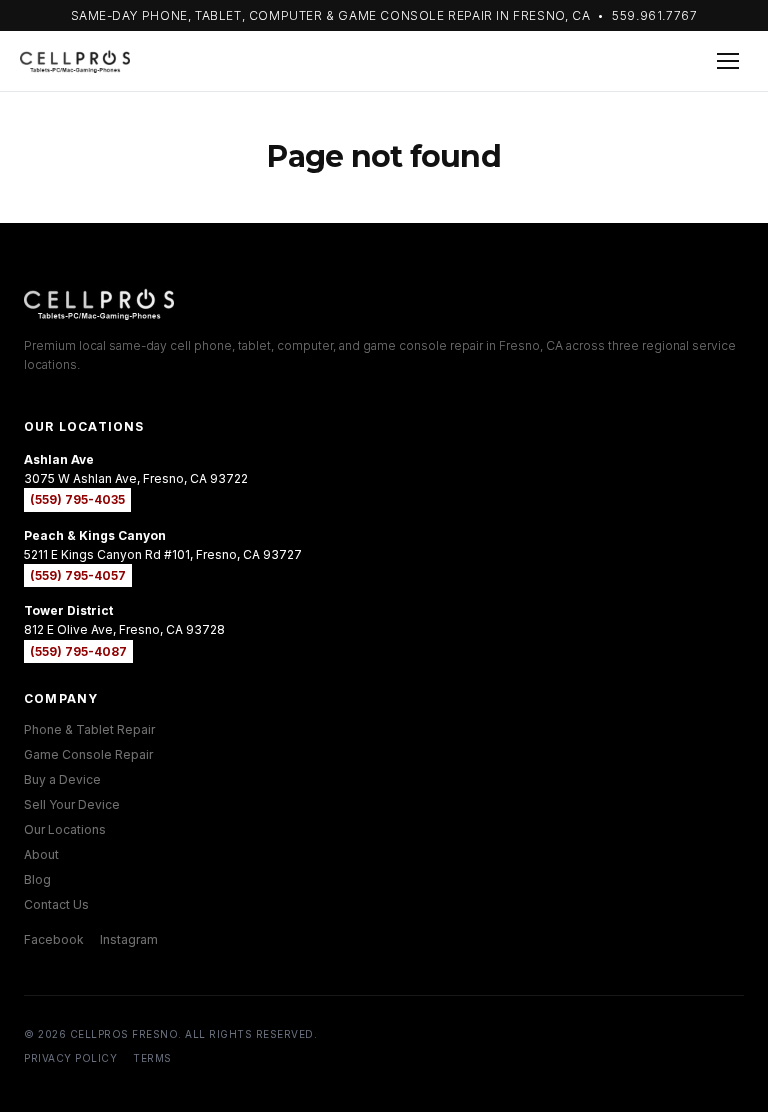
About (41, 854)
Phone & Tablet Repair (89, 729)
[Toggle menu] (728, 61)
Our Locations (65, 829)
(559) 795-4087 (78, 651)
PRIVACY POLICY (70, 1058)
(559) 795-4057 (78, 575)
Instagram (129, 939)
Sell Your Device (72, 804)
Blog (37, 879)
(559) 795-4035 (77, 499)
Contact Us (56, 904)
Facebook (54, 939)
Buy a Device (62, 779)
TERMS (152, 1058)
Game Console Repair (88, 754)
